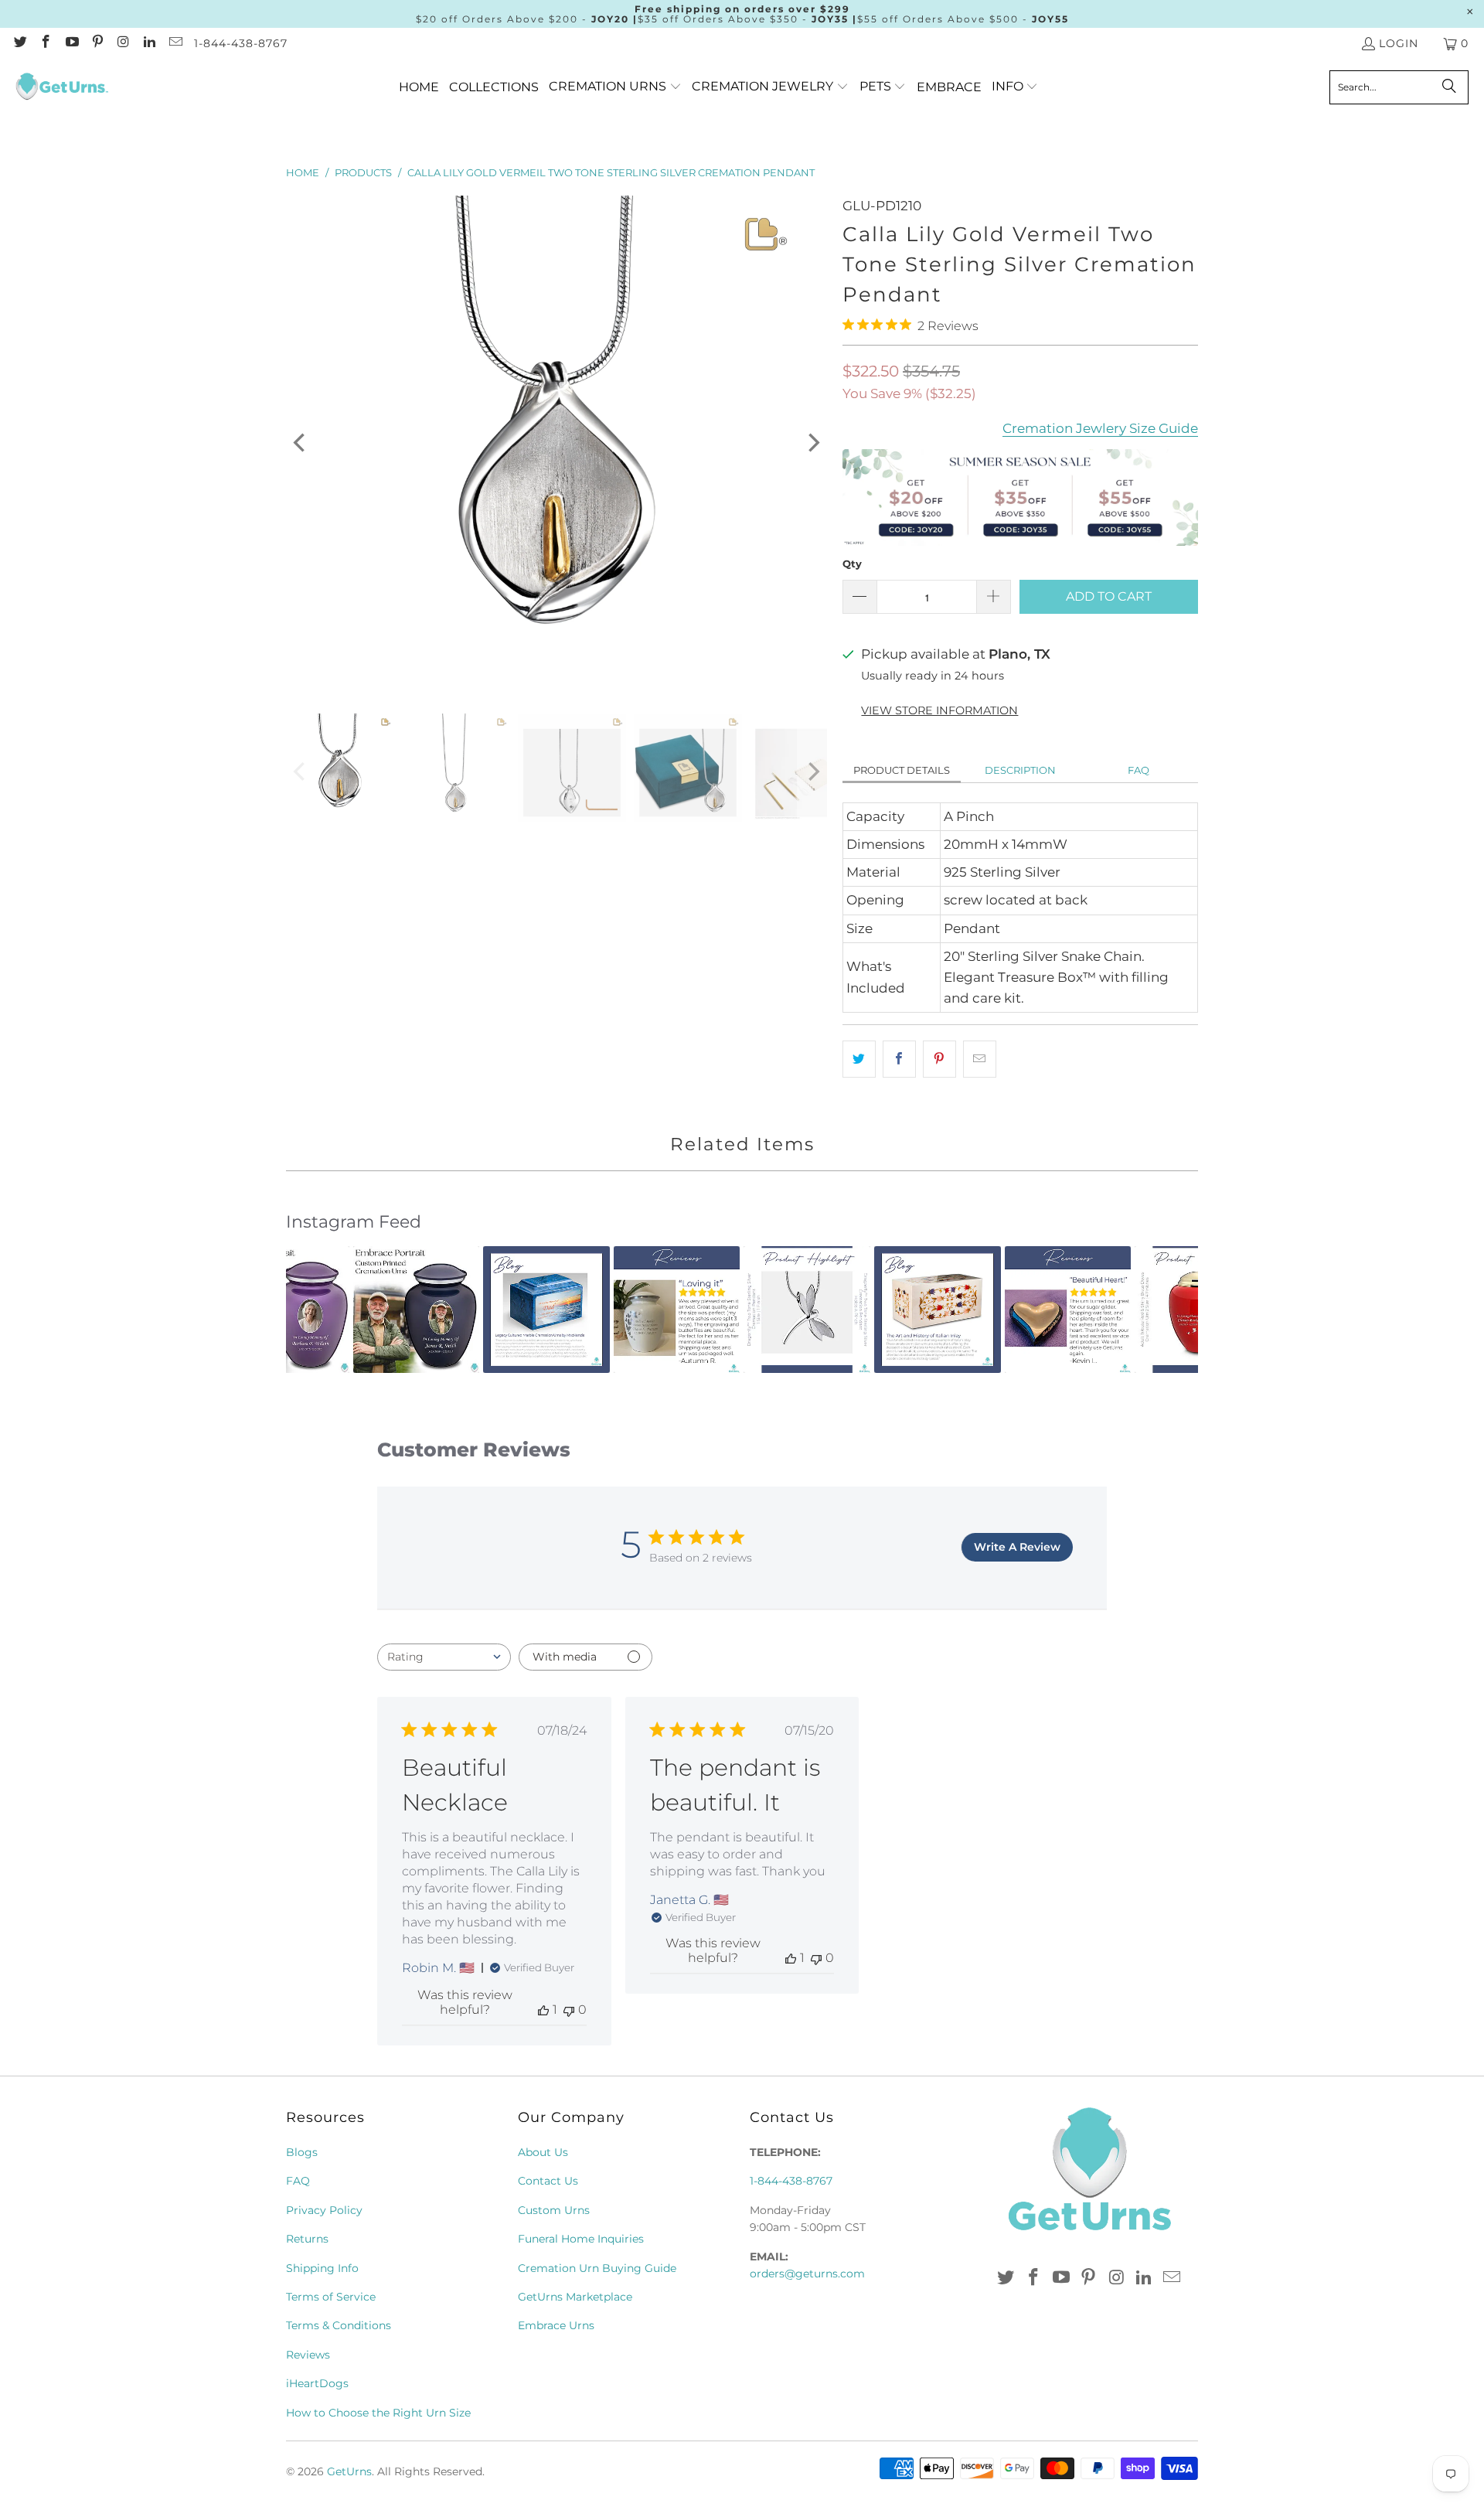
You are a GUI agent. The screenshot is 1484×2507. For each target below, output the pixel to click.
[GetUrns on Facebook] (46, 43)
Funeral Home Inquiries (581, 2239)
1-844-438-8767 (241, 43)
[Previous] (301, 443)
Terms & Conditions (339, 2325)
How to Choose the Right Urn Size (378, 2413)
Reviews (308, 2355)
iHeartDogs (317, 2383)
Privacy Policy (324, 2210)
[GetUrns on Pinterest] (97, 43)
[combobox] (444, 1657)
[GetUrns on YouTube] (71, 43)
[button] (615, 87)
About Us (543, 2152)
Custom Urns (554, 2210)
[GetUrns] (62, 87)
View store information (939, 710)
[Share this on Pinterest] (939, 1059)
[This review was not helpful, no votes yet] (569, 2010)
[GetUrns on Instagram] (123, 43)
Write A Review (1017, 1547)
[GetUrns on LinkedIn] (149, 43)
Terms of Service (331, 2297)
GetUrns (349, 2471)
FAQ (1139, 770)
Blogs (302, 2152)
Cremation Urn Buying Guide (597, 2268)
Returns (307, 2239)
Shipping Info (322, 2268)
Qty (852, 564)
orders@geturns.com (807, 2274)
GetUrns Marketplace (575, 2297)
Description (1020, 770)
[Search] (1449, 87)
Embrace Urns (556, 2325)
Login (1399, 43)
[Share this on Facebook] (899, 1059)
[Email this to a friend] (980, 1059)
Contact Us (548, 2181)
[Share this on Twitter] (859, 1059)
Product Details (902, 770)
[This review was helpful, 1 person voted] (543, 2010)
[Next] (812, 443)
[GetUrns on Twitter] (19, 43)
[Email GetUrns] (175, 43)
